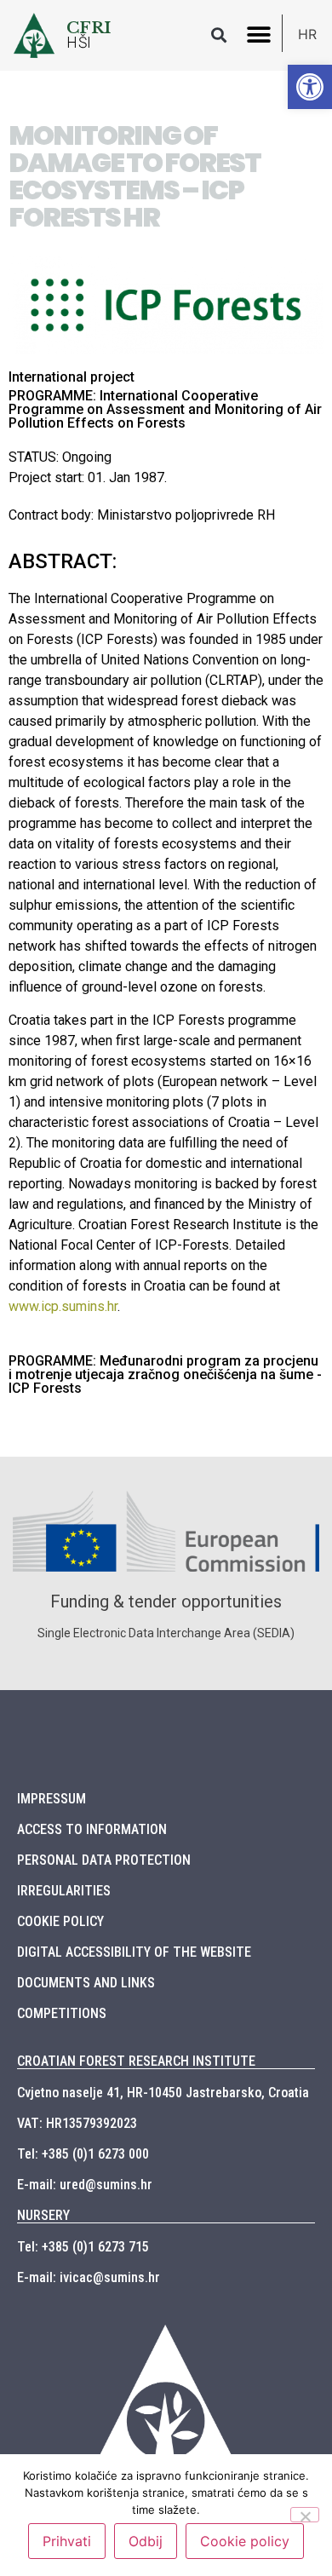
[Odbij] (305, 2515)
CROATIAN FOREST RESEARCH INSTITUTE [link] (136, 2061)
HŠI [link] (79, 43)
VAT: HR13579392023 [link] (77, 2123)
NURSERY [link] (43, 2215)
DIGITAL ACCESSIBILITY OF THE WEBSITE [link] (134, 1952)
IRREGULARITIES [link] (64, 1891)
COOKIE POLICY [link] (60, 1921)
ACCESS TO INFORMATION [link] (92, 1829)
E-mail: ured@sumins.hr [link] (85, 2185)
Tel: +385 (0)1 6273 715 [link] (83, 2247)
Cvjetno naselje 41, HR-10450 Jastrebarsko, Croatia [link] (163, 2093)
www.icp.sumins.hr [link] (63, 1306)
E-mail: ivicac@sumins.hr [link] (89, 2277)
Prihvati (67, 2541)
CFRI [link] (89, 27)
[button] (218, 35)
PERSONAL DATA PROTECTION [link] (104, 1860)
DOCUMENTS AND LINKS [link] (86, 1983)
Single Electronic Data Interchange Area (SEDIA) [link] (166, 1633)
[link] (310, 87)
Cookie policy (245, 2541)
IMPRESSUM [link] (52, 1799)
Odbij (146, 2541)
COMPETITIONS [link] (62, 2013)
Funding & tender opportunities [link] (166, 1601)
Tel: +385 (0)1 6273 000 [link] (83, 2154)
